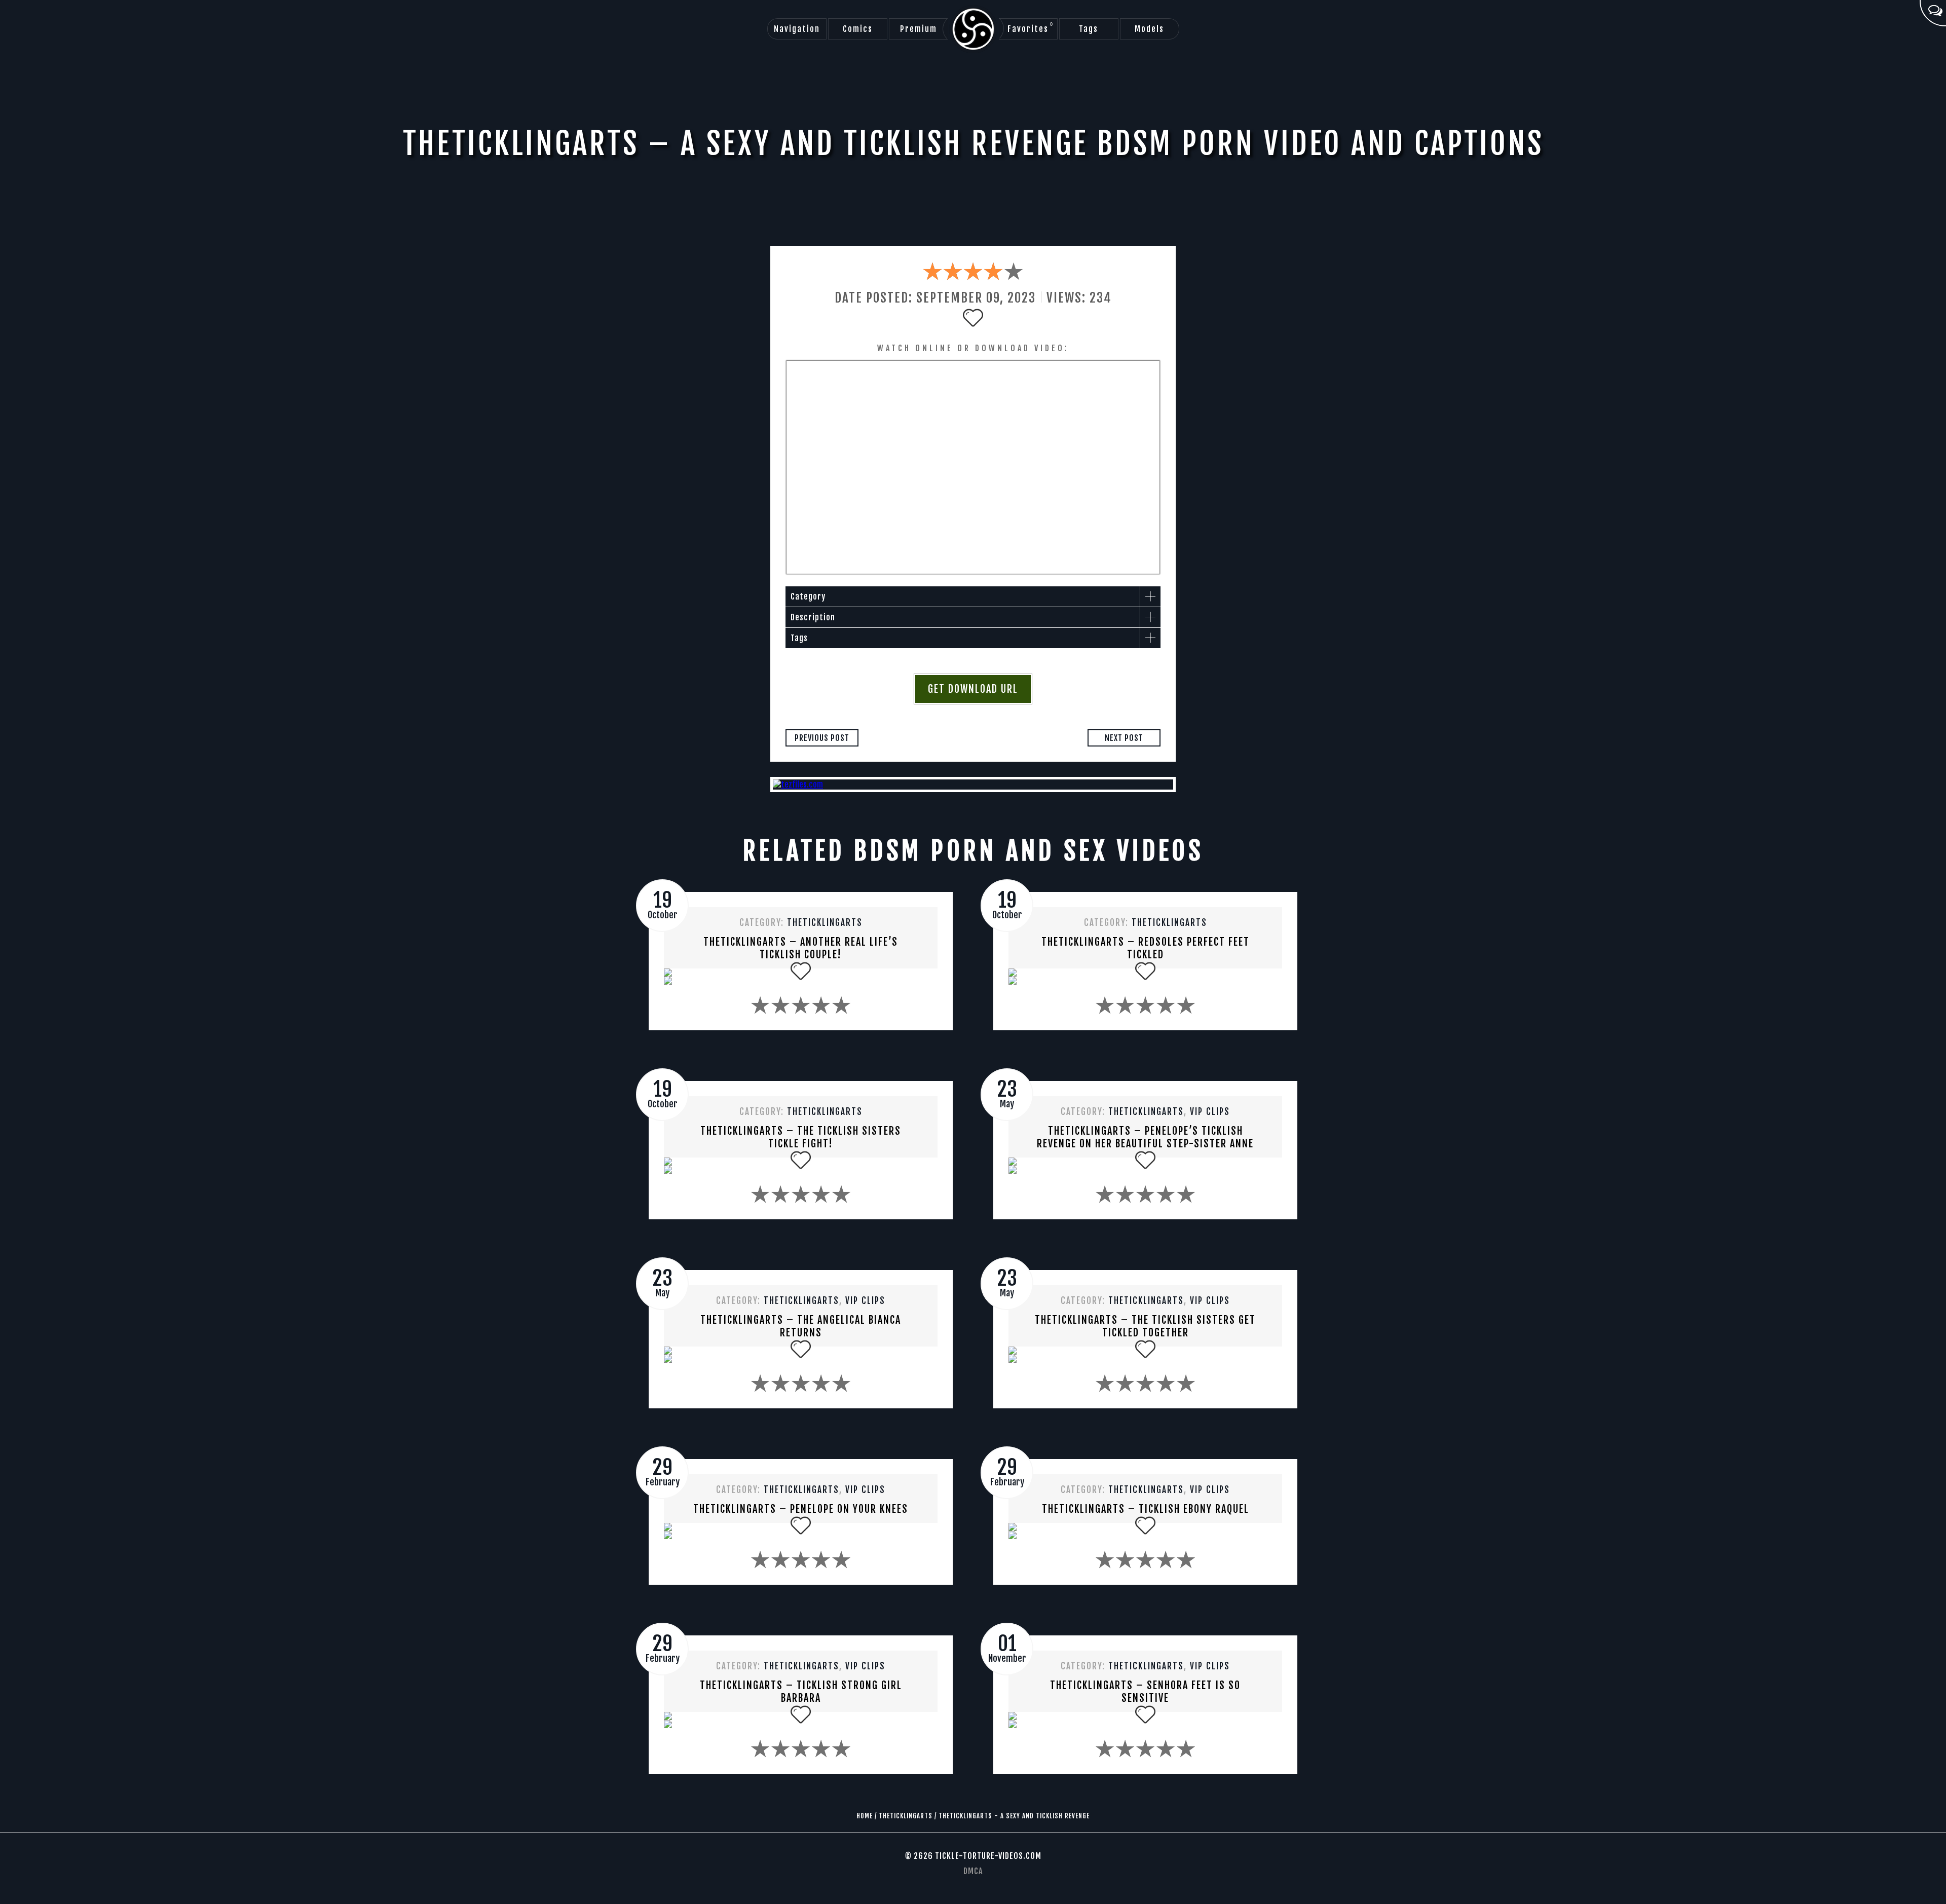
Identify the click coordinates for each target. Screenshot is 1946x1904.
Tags (1089, 29)
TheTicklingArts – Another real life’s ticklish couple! (801, 948)
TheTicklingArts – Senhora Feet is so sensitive (1145, 1692)
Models (1149, 29)
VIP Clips (1210, 1112)
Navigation (797, 29)
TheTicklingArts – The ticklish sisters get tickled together (1145, 1326)
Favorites (1031, 28)
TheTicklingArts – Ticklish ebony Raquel (1146, 1509)
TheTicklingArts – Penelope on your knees (801, 1509)
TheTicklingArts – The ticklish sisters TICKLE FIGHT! (801, 1137)
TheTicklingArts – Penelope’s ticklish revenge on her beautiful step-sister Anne (1145, 1137)
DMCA (973, 1871)
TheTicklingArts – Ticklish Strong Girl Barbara (801, 1692)
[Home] (973, 29)
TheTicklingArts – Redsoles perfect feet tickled (1146, 948)
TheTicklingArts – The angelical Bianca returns (801, 1326)
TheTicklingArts (825, 923)
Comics (858, 29)
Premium (919, 29)
